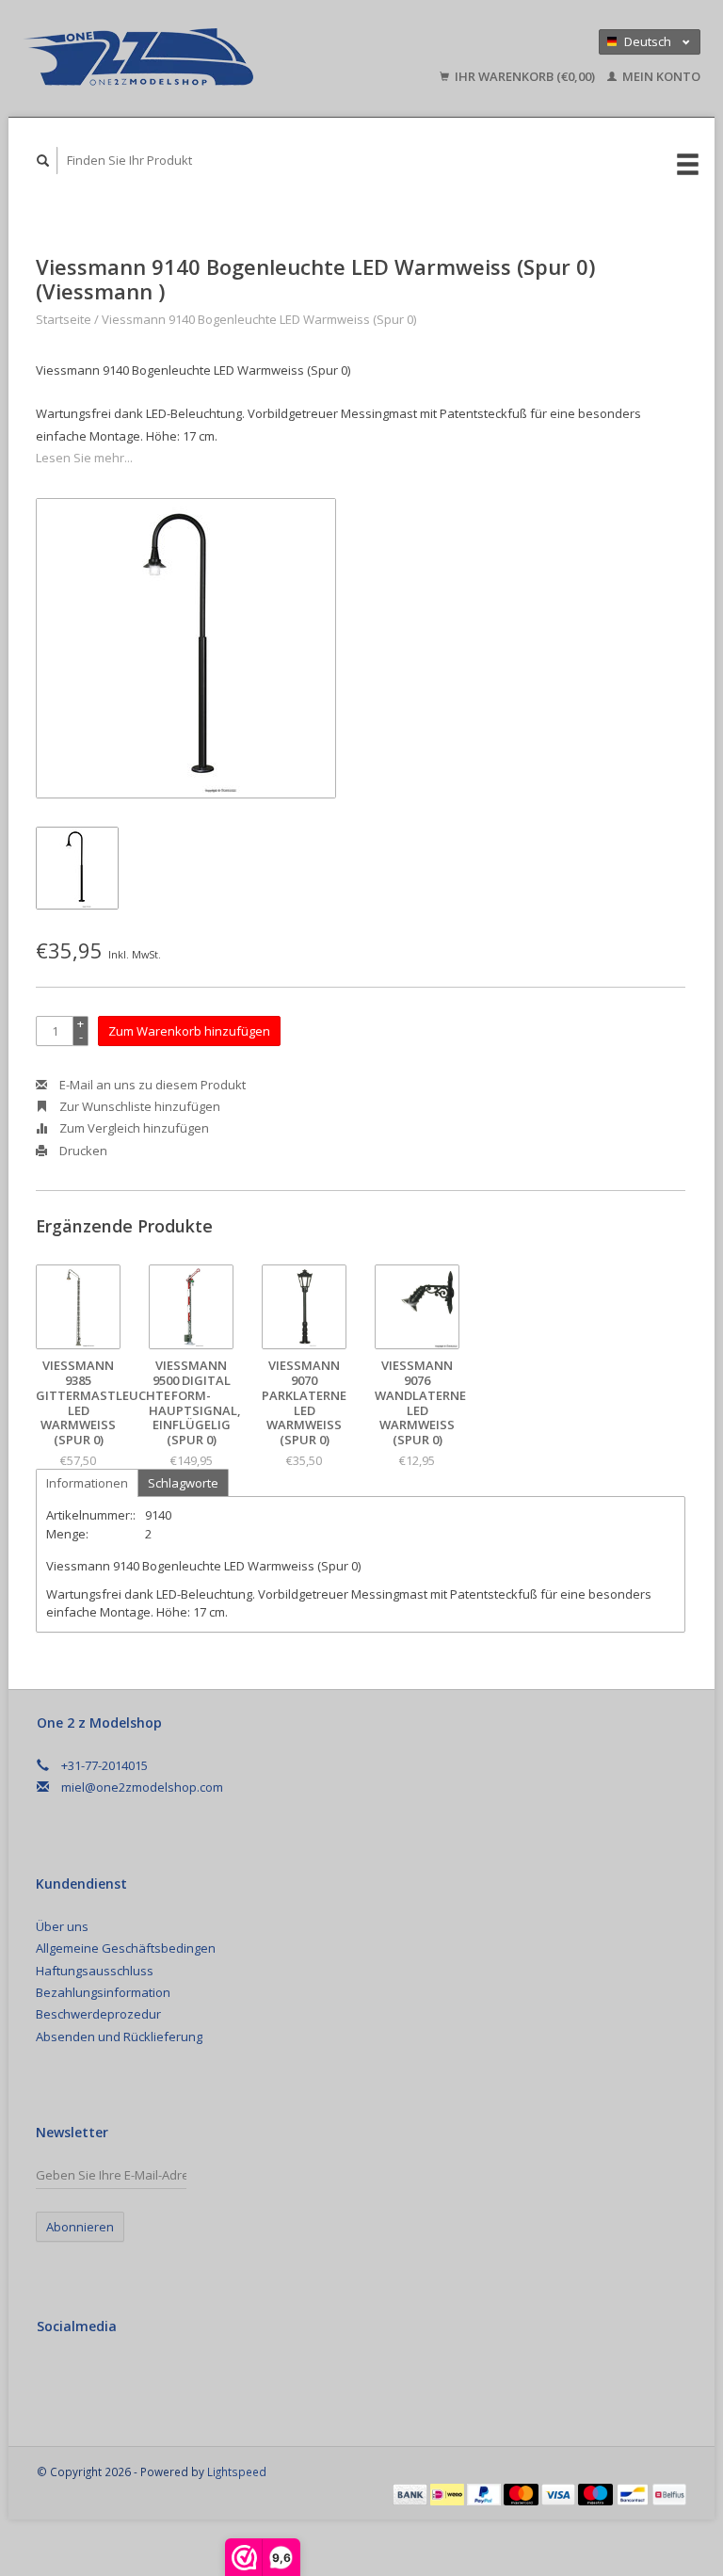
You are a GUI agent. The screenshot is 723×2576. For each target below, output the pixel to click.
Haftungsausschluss (95, 1971)
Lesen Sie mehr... (84, 458)
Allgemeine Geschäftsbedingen (126, 1948)
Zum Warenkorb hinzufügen (189, 1031)
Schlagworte (183, 1483)
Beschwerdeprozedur (98, 2014)
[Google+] (93, 2376)
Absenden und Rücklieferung (119, 2037)
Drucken (82, 1151)
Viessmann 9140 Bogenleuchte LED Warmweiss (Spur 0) (259, 319)
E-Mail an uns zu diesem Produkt (151, 1085)
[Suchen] (43, 161)
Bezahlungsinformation (103, 1992)
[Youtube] (132, 2376)
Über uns (62, 1926)
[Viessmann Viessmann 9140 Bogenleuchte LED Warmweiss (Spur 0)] (186, 648)
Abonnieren (80, 2227)
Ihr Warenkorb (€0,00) (525, 76)
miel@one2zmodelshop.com (142, 1787)
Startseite (64, 319)
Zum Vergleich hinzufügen (133, 1128)
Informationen (87, 1483)
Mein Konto (660, 76)
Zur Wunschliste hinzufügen (138, 1106)
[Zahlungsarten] (411, 2493)
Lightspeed (237, 2471)
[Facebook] (55, 2376)
